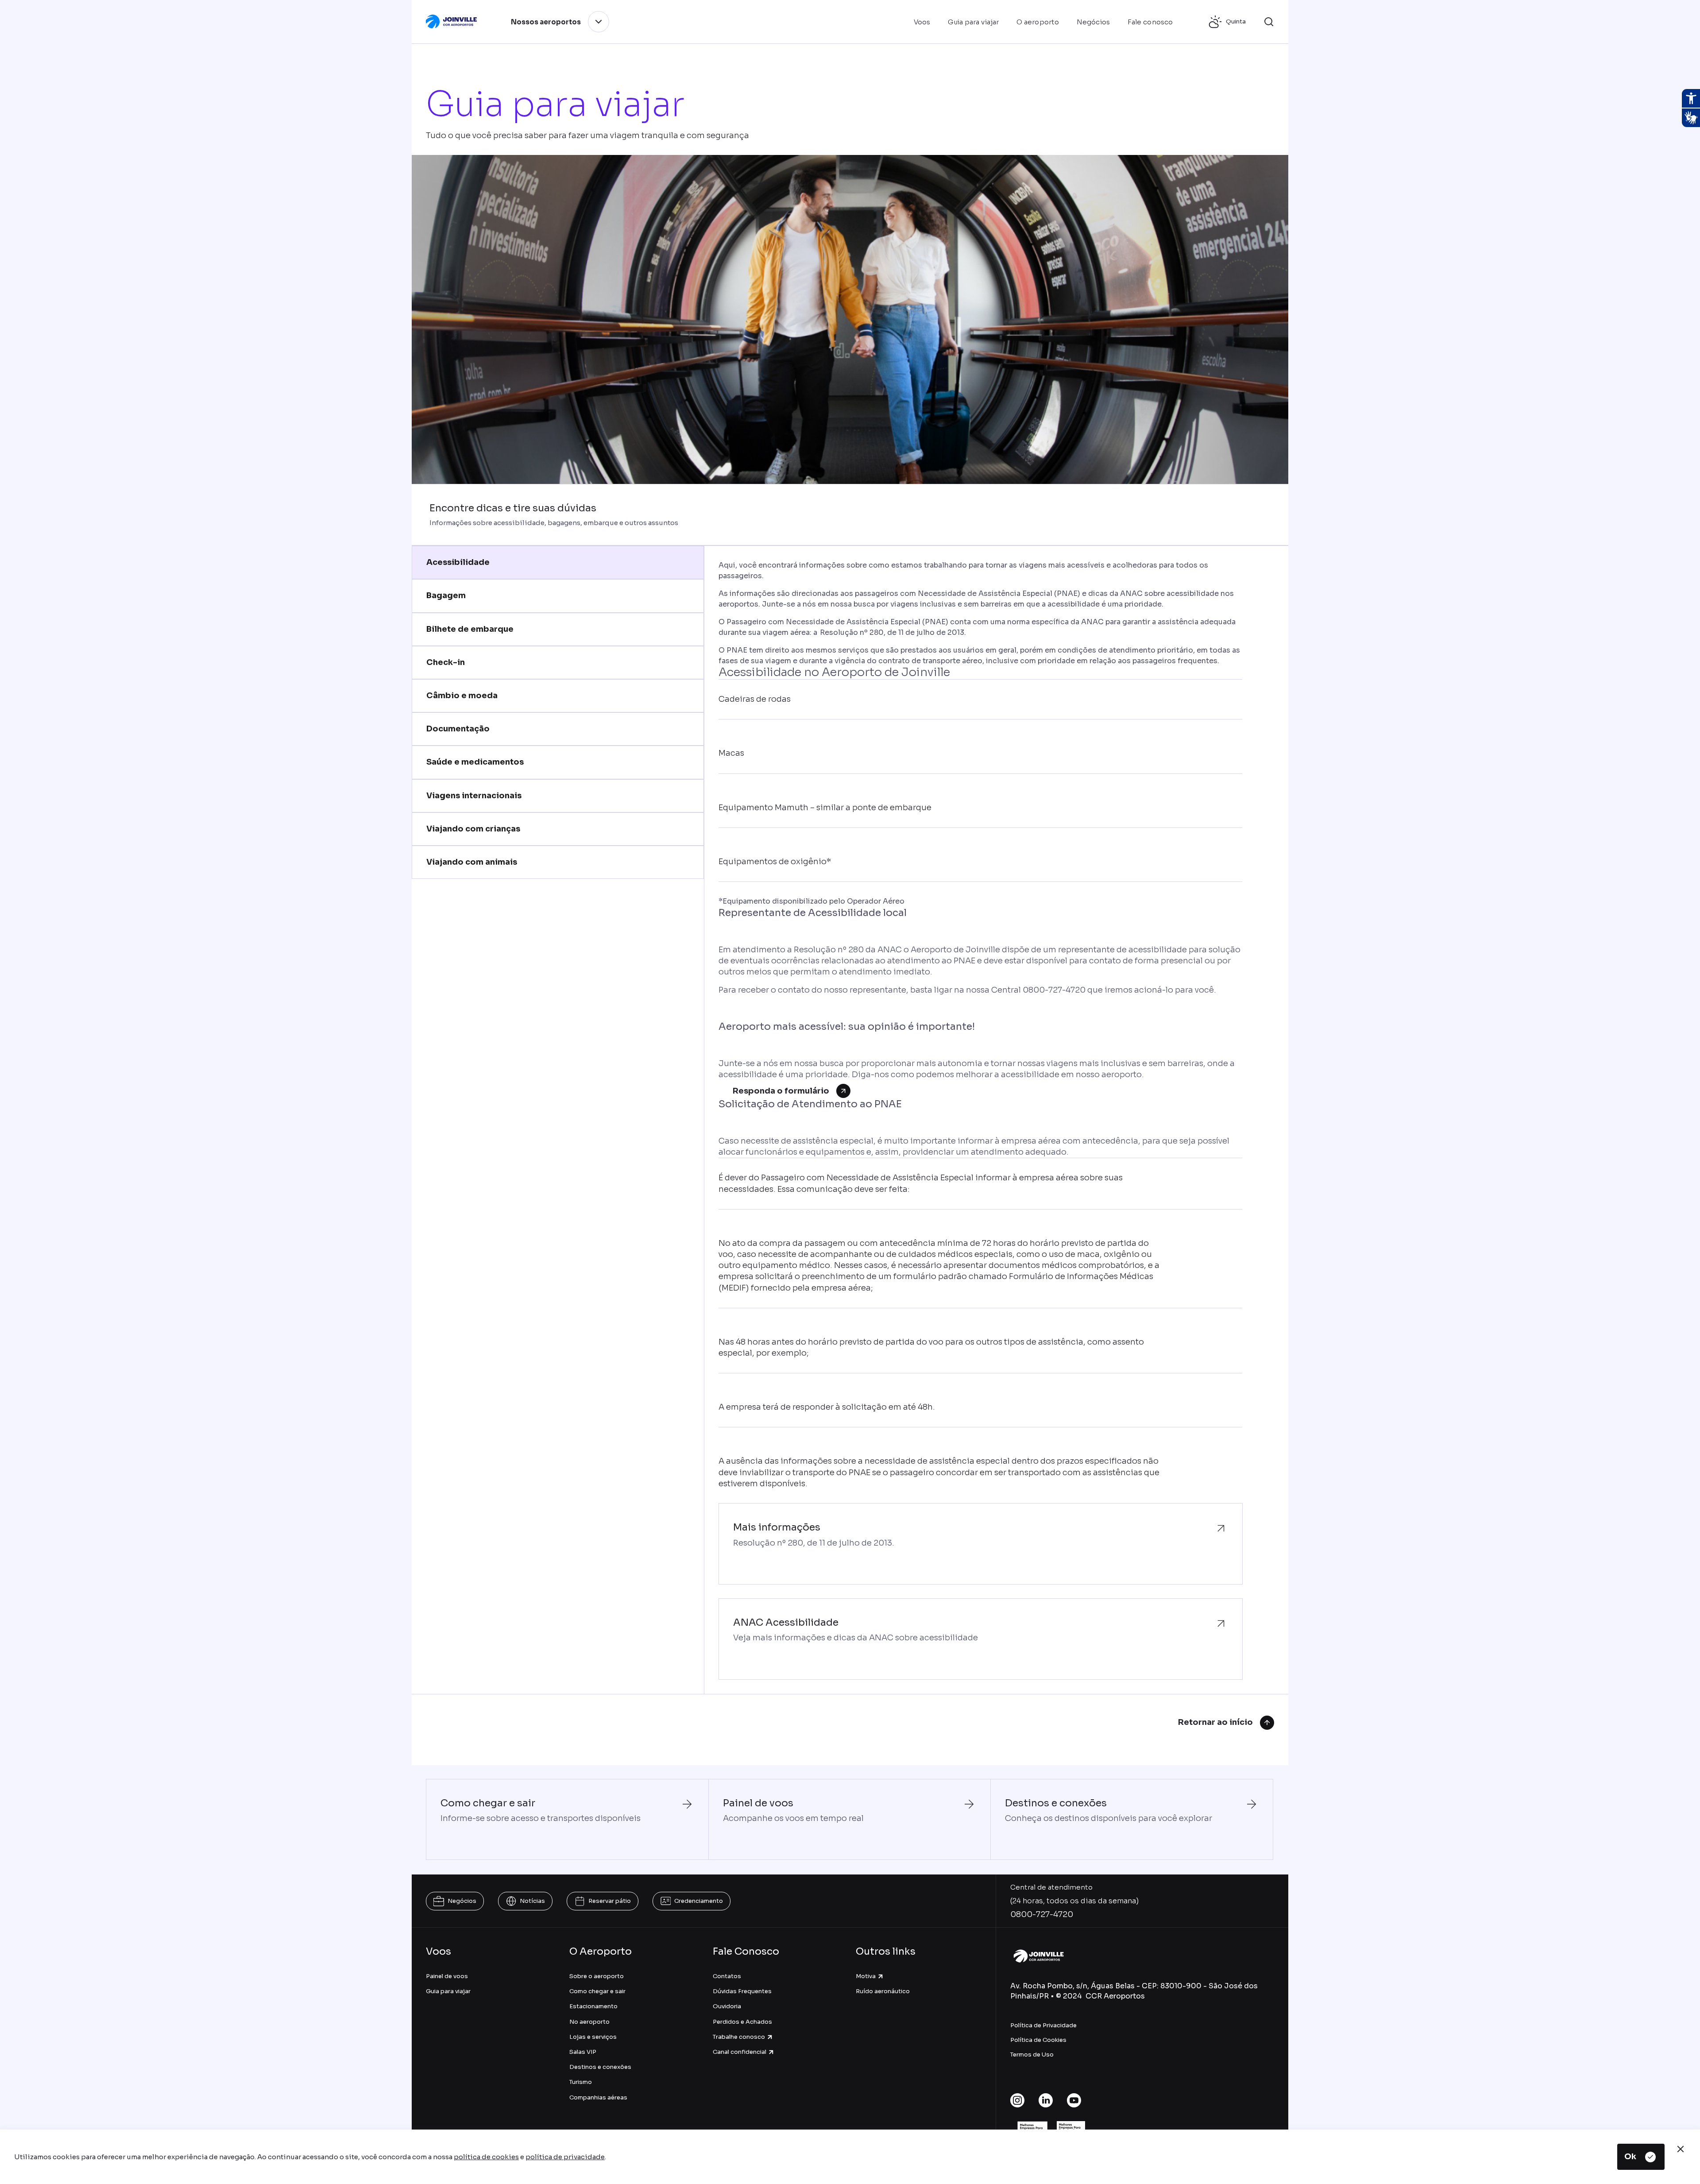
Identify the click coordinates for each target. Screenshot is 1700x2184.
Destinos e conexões (600, 2067)
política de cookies (486, 2157)
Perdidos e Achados (742, 2022)
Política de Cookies (1038, 2040)
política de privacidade (565, 2157)
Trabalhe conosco (739, 2037)
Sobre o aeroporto (597, 1976)
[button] (1269, 22)
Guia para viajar (448, 1991)
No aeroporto (589, 2022)
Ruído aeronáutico (883, 1991)
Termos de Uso (1032, 2055)
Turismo (581, 2082)
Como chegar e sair (597, 1991)
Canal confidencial (740, 2052)
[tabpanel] (980, 1120)
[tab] (558, 562)
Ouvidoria (727, 2006)
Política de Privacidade (1043, 2025)
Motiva (866, 1976)
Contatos (727, 1976)
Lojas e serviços (593, 2037)
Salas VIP (583, 2052)
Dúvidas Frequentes (742, 1991)
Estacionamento (593, 2006)
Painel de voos (447, 1976)
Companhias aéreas (598, 2097)
